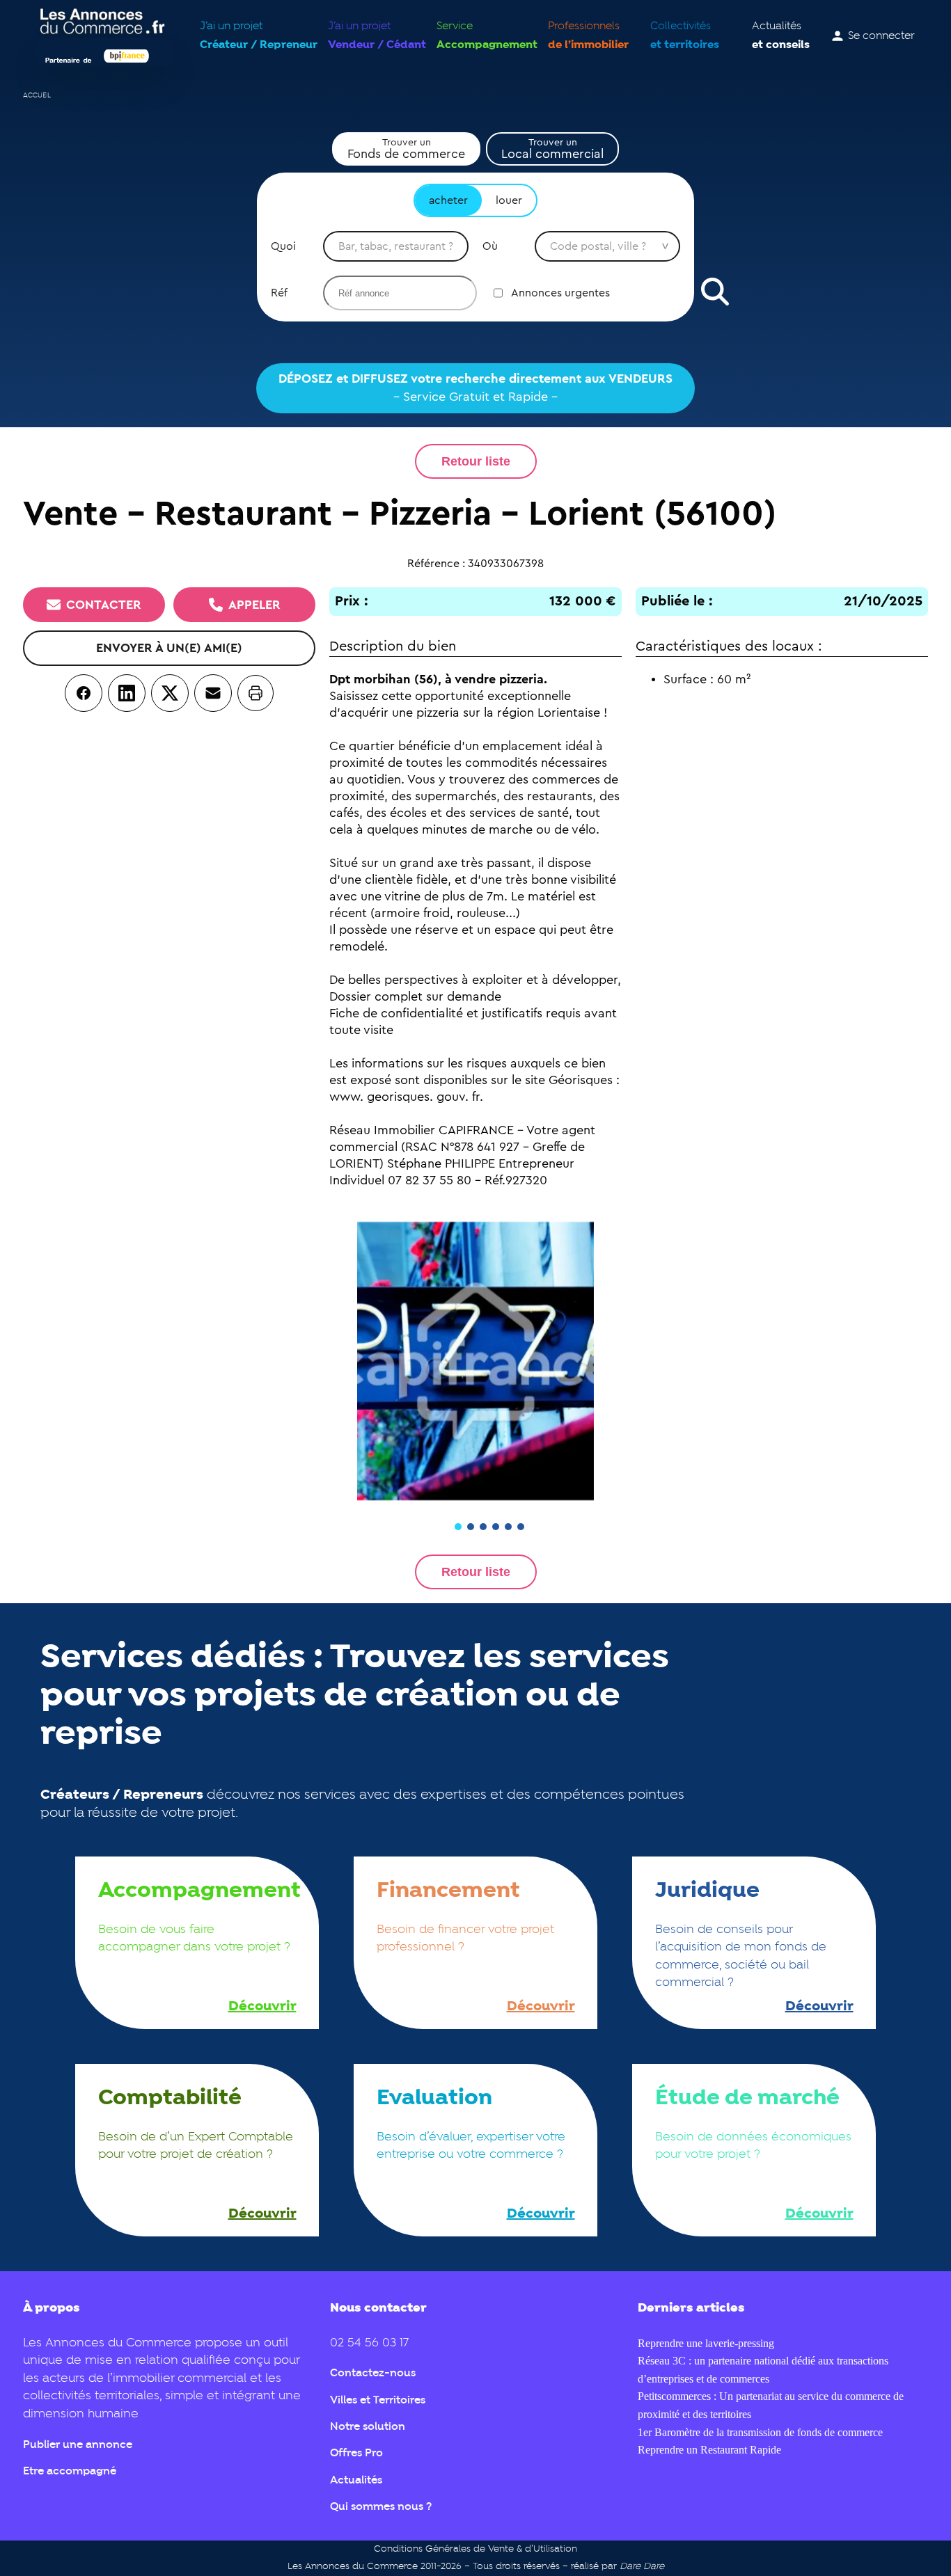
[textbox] (396, 246)
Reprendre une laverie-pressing (706, 2343)
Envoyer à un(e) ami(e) (169, 648)
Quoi (283, 246)
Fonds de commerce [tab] (406, 149)
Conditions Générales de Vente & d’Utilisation (475, 2549)
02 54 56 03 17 (369, 2343)
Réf (279, 293)
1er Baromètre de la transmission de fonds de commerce (760, 2432)
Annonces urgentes (560, 293)
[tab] (458, 1527)
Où (490, 246)
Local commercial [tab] (552, 149)
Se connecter (881, 36)
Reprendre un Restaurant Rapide (709, 2450)
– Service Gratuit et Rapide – (475, 388)
